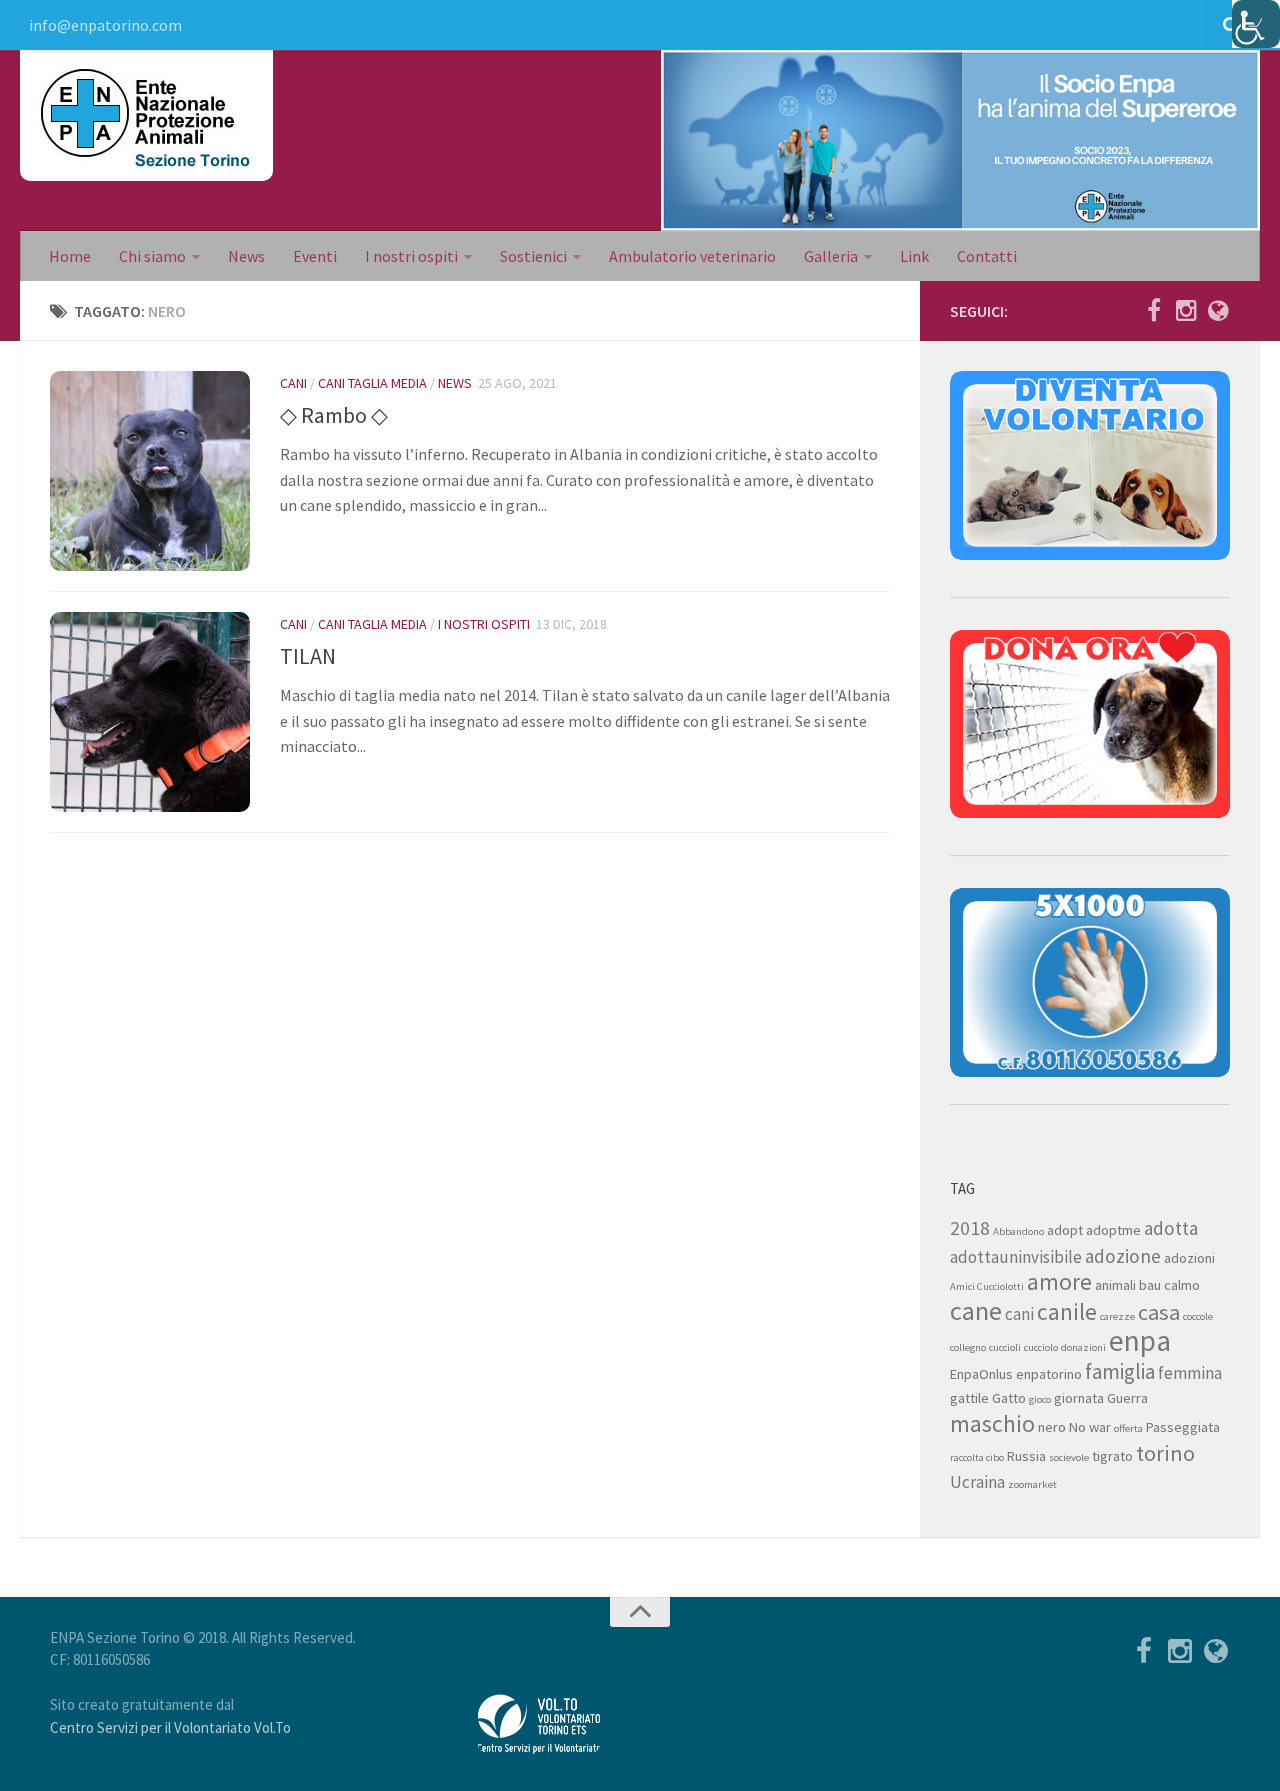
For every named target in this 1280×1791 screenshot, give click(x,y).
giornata (1079, 1398)
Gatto (1009, 1398)
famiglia (1120, 1371)
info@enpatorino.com (105, 25)
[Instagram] (1186, 310)
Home (70, 256)
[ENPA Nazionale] (1218, 310)
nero (1052, 1427)
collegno (968, 1347)
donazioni (1083, 1347)
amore (1059, 1281)
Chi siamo (152, 256)
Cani (293, 383)
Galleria (831, 256)
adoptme (1113, 1230)
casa (1159, 1312)
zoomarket (1032, 1484)
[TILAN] (150, 712)
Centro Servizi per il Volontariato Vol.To (170, 1727)
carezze (1117, 1316)
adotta (1171, 1228)
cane (976, 1310)
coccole (1198, 1316)
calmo (1182, 1285)
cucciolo (1041, 1347)
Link (914, 256)
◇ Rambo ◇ (334, 415)
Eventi (315, 256)
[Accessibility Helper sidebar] (1256, 24)
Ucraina (977, 1482)
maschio (992, 1423)
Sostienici (533, 256)
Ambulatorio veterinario (692, 256)
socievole (1069, 1457)
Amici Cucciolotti (987, 1286)
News (246, 256)
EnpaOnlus (981, 1374)
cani (1019, 1314)
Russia (1026, 1456)
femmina (1190, 1373)
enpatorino (1049, 1374)
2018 (970, 1228)
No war (1090, 1427)
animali (1115, 1285)
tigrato (1112, 1456)
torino (1165, 1453)
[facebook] (1154, 310)
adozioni (1189, 1258)
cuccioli (1005, 1347)
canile (1067, 1311)
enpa (1140, 1340)
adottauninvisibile (1016, 1257)
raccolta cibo (977, 1457)
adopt (1065, 1230)
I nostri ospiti (411, 256)
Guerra (1127, 1398)
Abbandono (1018, 1231)
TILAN (308, 656)
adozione (1123, 1256)
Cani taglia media (372, 383)
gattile (969, 1398)
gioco (1040, 1399)
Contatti (987, 256)
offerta (1128, 1428)
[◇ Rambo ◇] (150, 471)
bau (1150, 1285)
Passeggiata (1183, 1427)
